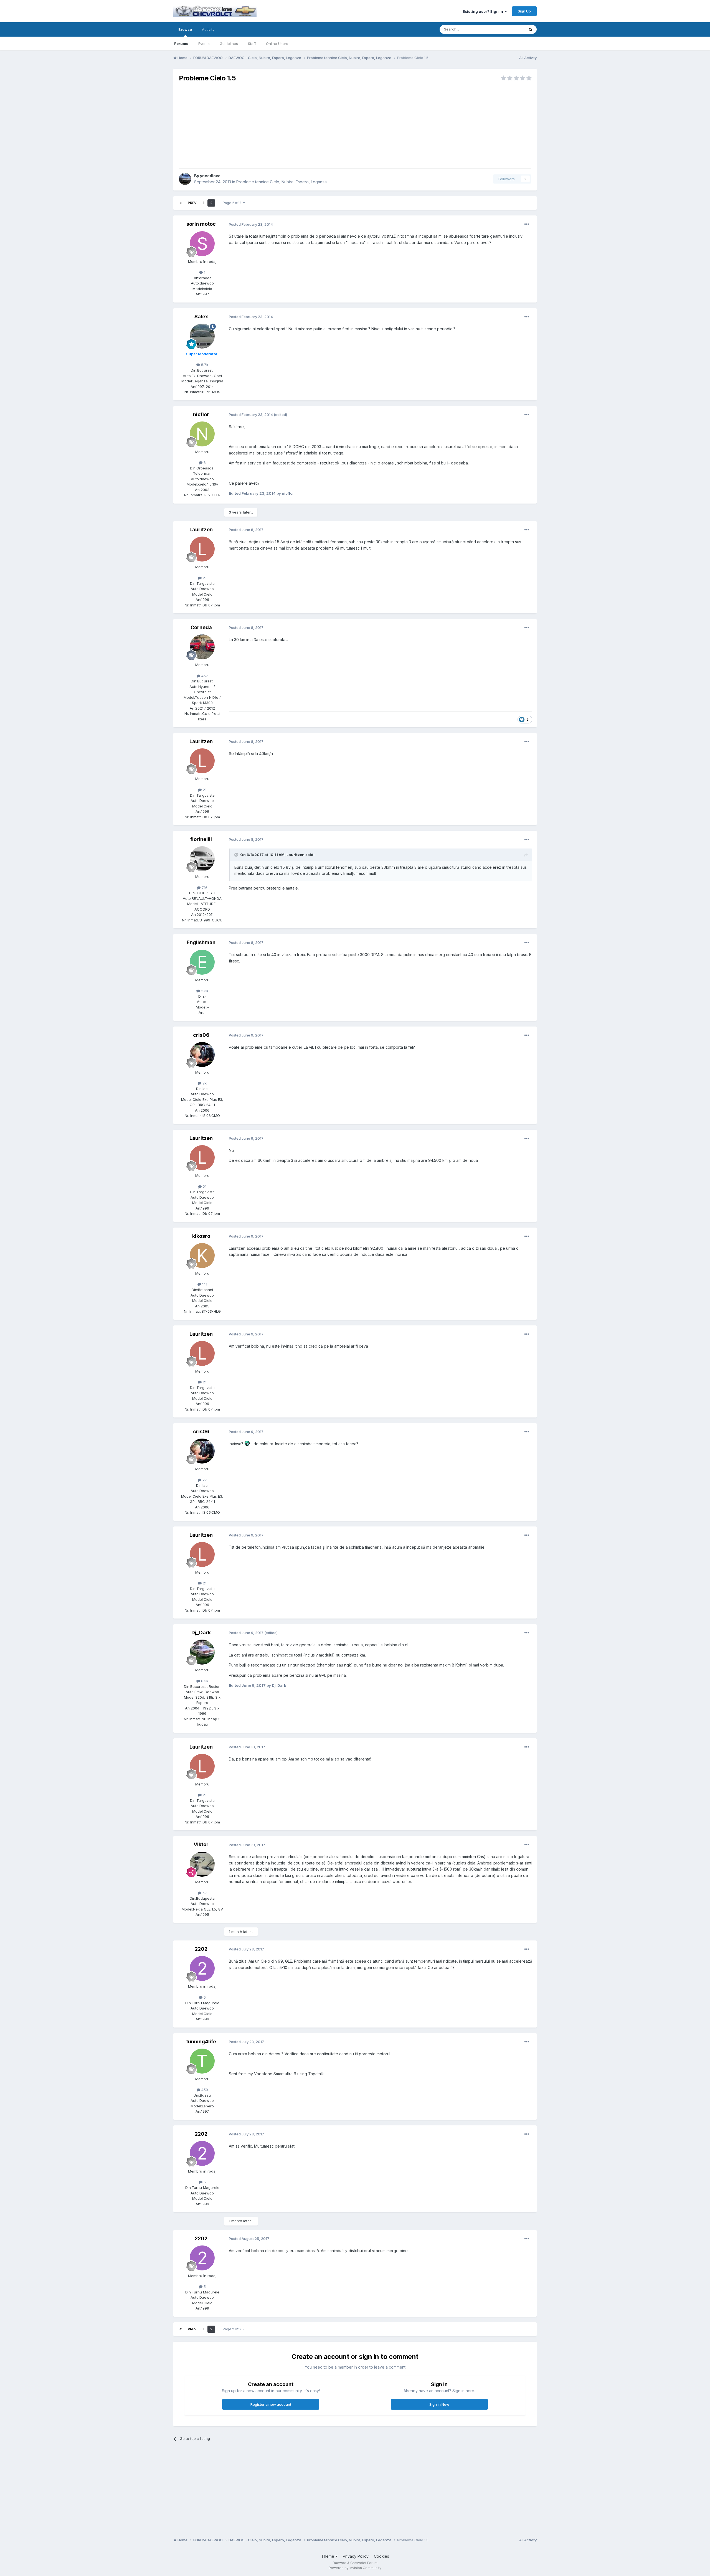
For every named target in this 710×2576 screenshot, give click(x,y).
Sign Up (524, 11)
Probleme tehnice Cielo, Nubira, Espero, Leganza (282, 182)
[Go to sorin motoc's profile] (202, 244)
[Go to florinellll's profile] (202, 859)
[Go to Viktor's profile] (202, 1864)
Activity (208, 29)
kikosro (201, 1236)
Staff (252, 44)
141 (204, 1284)
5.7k (204, 365)
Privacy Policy (356, 2556)
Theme (328, 2556)
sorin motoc (201, 224)
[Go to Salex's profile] (202, 336)
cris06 (201, 1035)
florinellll (201, 839)
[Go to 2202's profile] (202, 1968)
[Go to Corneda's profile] (202, 647)
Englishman (201, 942)
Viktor (201, 1844)
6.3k (204, 1681)
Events (204, 44)
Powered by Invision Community (355, 2568)
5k (204, 1893)
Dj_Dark (201, 1633)
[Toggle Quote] (237, 855)
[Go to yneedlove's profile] (185, 179)
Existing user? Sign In (484, 11)
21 (204, 578)
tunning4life (201, 2042)
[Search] (531, 29)
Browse (185, 29)
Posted (251, 224)
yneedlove (210, 176)
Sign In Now (439, 2404)
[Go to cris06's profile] (202, 1055)
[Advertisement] (355, 125)
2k (204, 1083)
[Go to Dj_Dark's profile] (202, 1652)
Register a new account (271, 2404)
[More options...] (527, 224)
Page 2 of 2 (233, 203)
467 (204, 676)
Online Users (277, 44)
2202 (201, 1949)
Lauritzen (201, 529)
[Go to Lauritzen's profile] (202, 549)
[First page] (181, 203)
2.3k (204, 991)
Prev (192, 203)
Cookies (381, 2556)
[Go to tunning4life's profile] (202, 2061)
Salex (201, 317)
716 (204, 888)
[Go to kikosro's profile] (202, 1256)
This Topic (508, 29)
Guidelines (229, 44)
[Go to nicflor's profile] (202, 434)
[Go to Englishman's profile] (202, 962)
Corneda (201, 627)
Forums (181, 44)
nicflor (201, 414)
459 (204, 2090)
